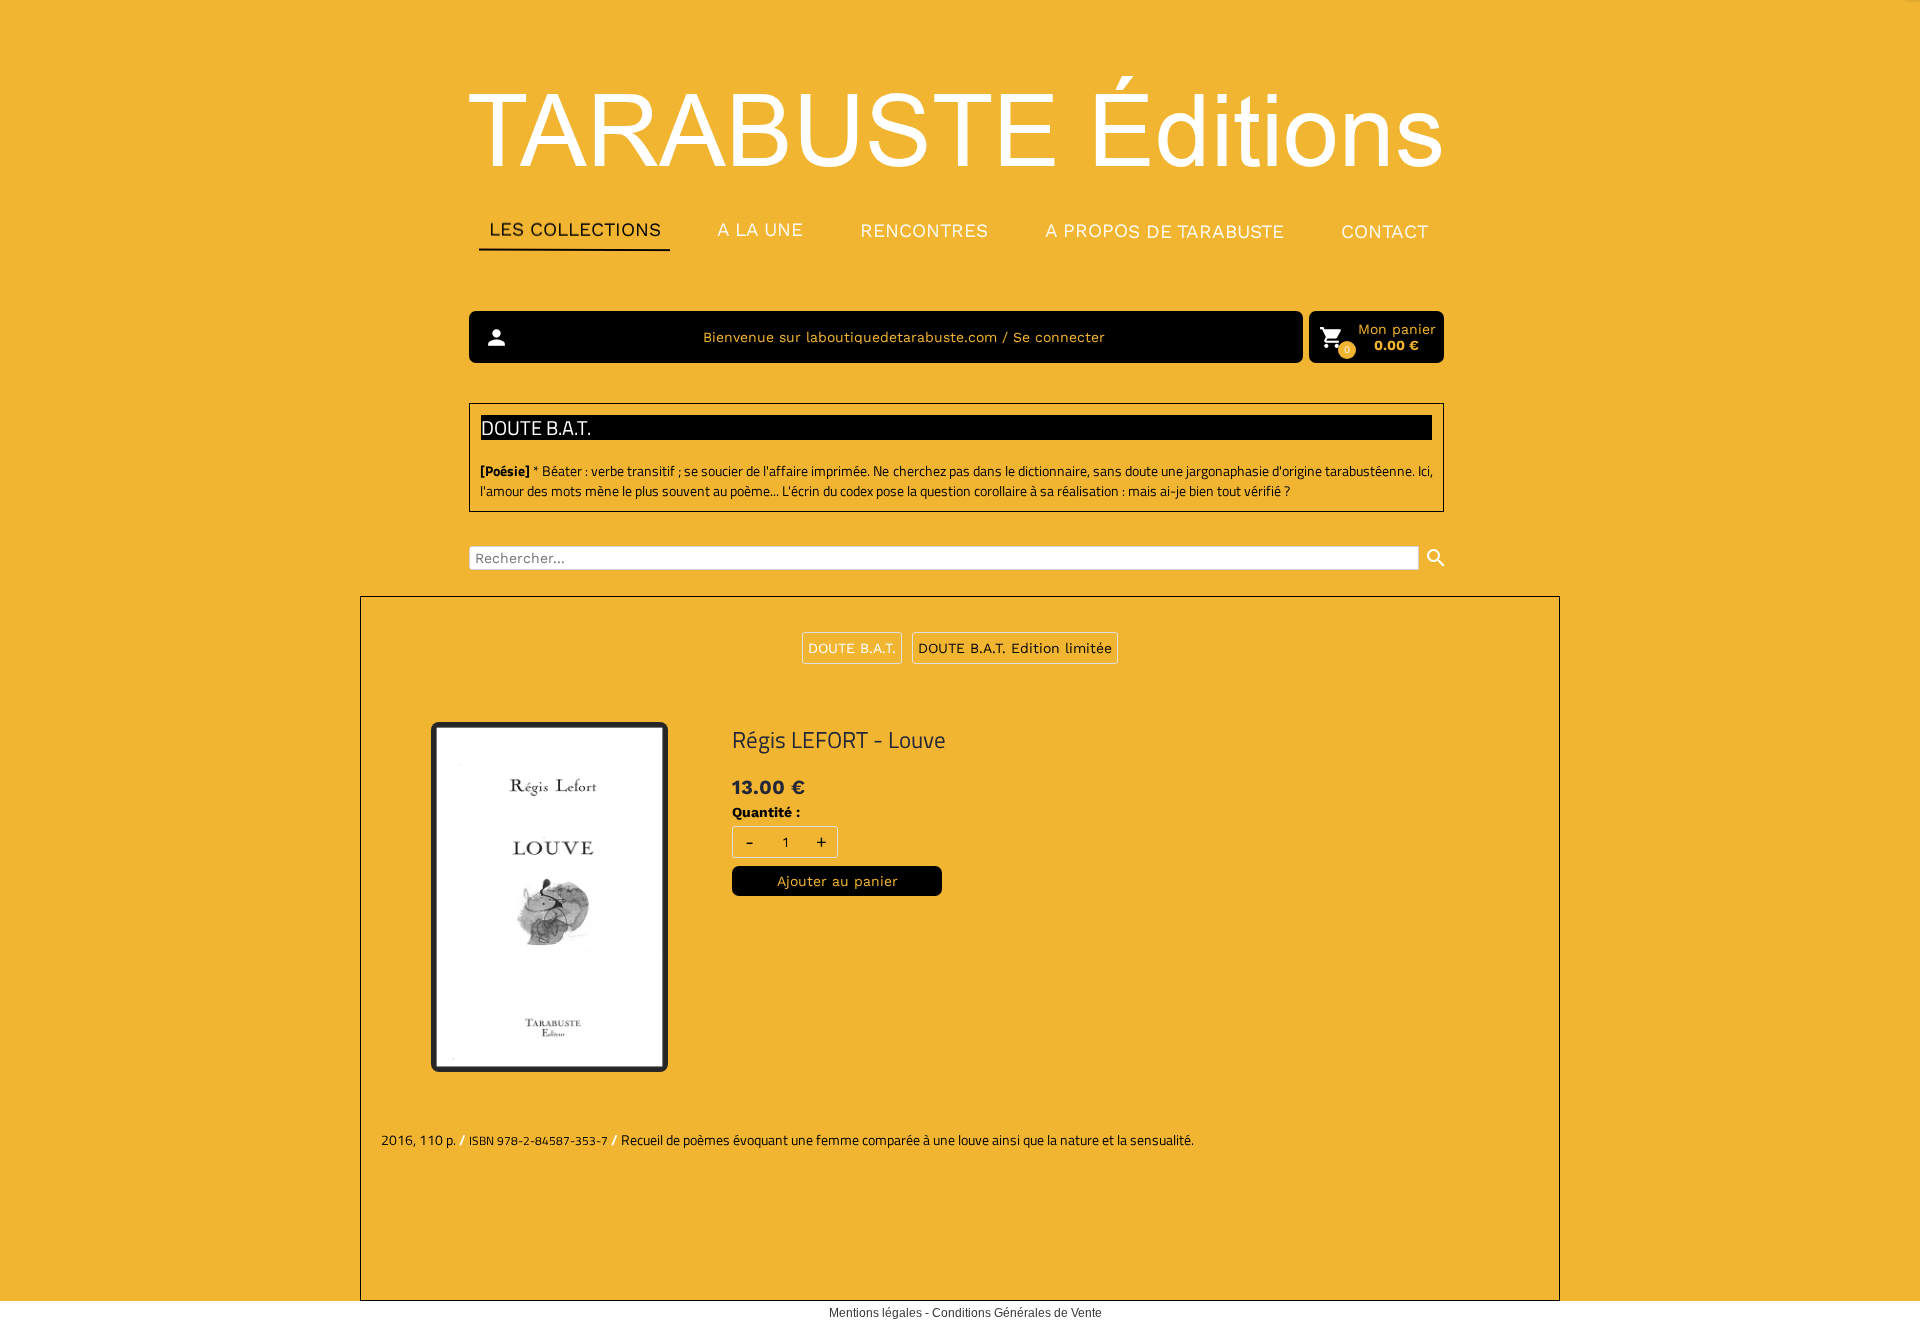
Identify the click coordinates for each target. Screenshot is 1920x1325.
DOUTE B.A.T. (852, 648)
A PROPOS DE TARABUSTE (1164, 231)
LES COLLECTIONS (574, 229)
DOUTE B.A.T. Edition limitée (1015, 648)
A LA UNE (760, 229)
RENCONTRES (924, 229)
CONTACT (1384, 231)
